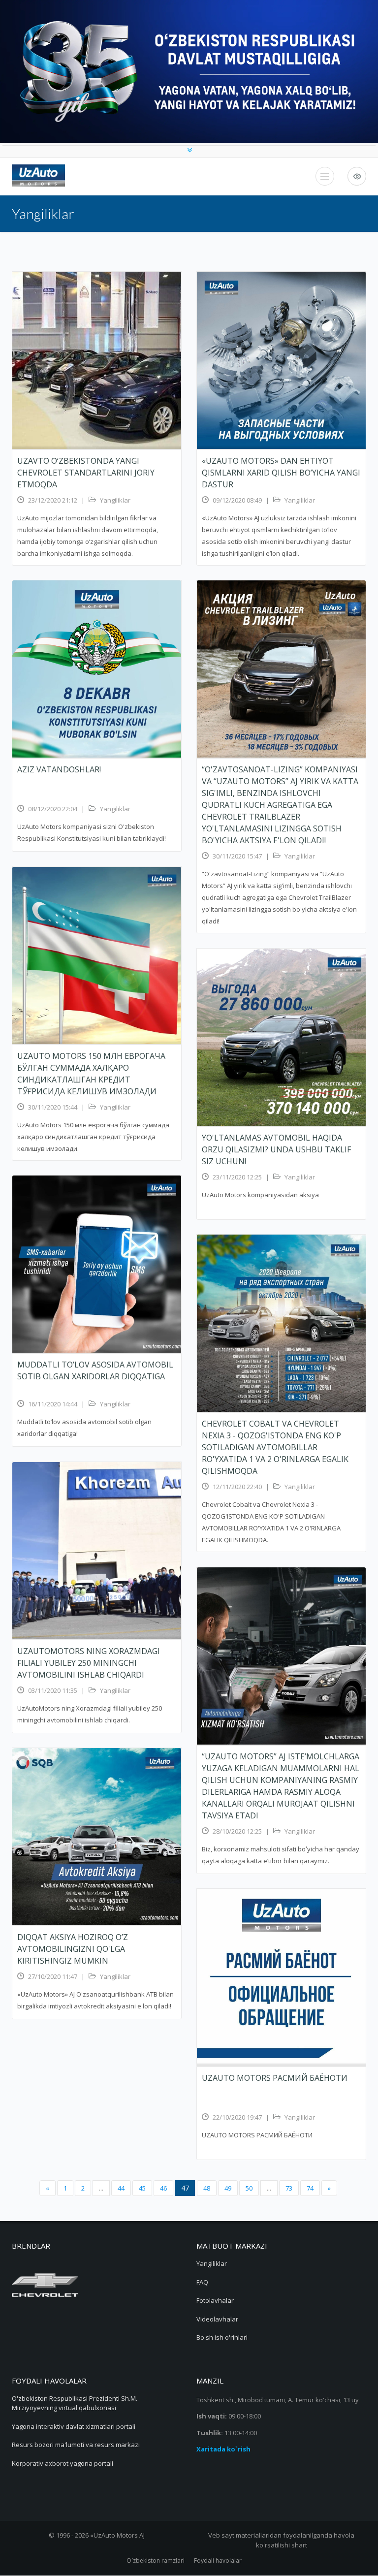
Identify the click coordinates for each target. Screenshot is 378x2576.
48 (207, 2188)
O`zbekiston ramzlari (156, 2560)
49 (228, 2188)
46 (163, 2188)
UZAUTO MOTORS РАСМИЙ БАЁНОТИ (275, 2078)
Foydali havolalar (218, 2560)
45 (142, 2188)
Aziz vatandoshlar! (60, 769)
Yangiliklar (115, 500)
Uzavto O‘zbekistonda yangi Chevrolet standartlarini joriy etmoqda (86, 473)
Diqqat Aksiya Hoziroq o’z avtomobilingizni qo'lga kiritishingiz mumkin (73, 1949)
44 (121, 2188)
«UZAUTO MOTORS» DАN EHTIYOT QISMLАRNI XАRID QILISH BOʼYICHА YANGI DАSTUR (281, 473)
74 (310, 2188)
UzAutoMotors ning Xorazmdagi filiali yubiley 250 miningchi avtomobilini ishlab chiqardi (89, 1663)
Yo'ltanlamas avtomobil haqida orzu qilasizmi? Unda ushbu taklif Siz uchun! (276, 1149)
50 (249, 2188)
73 (289, 2188)
